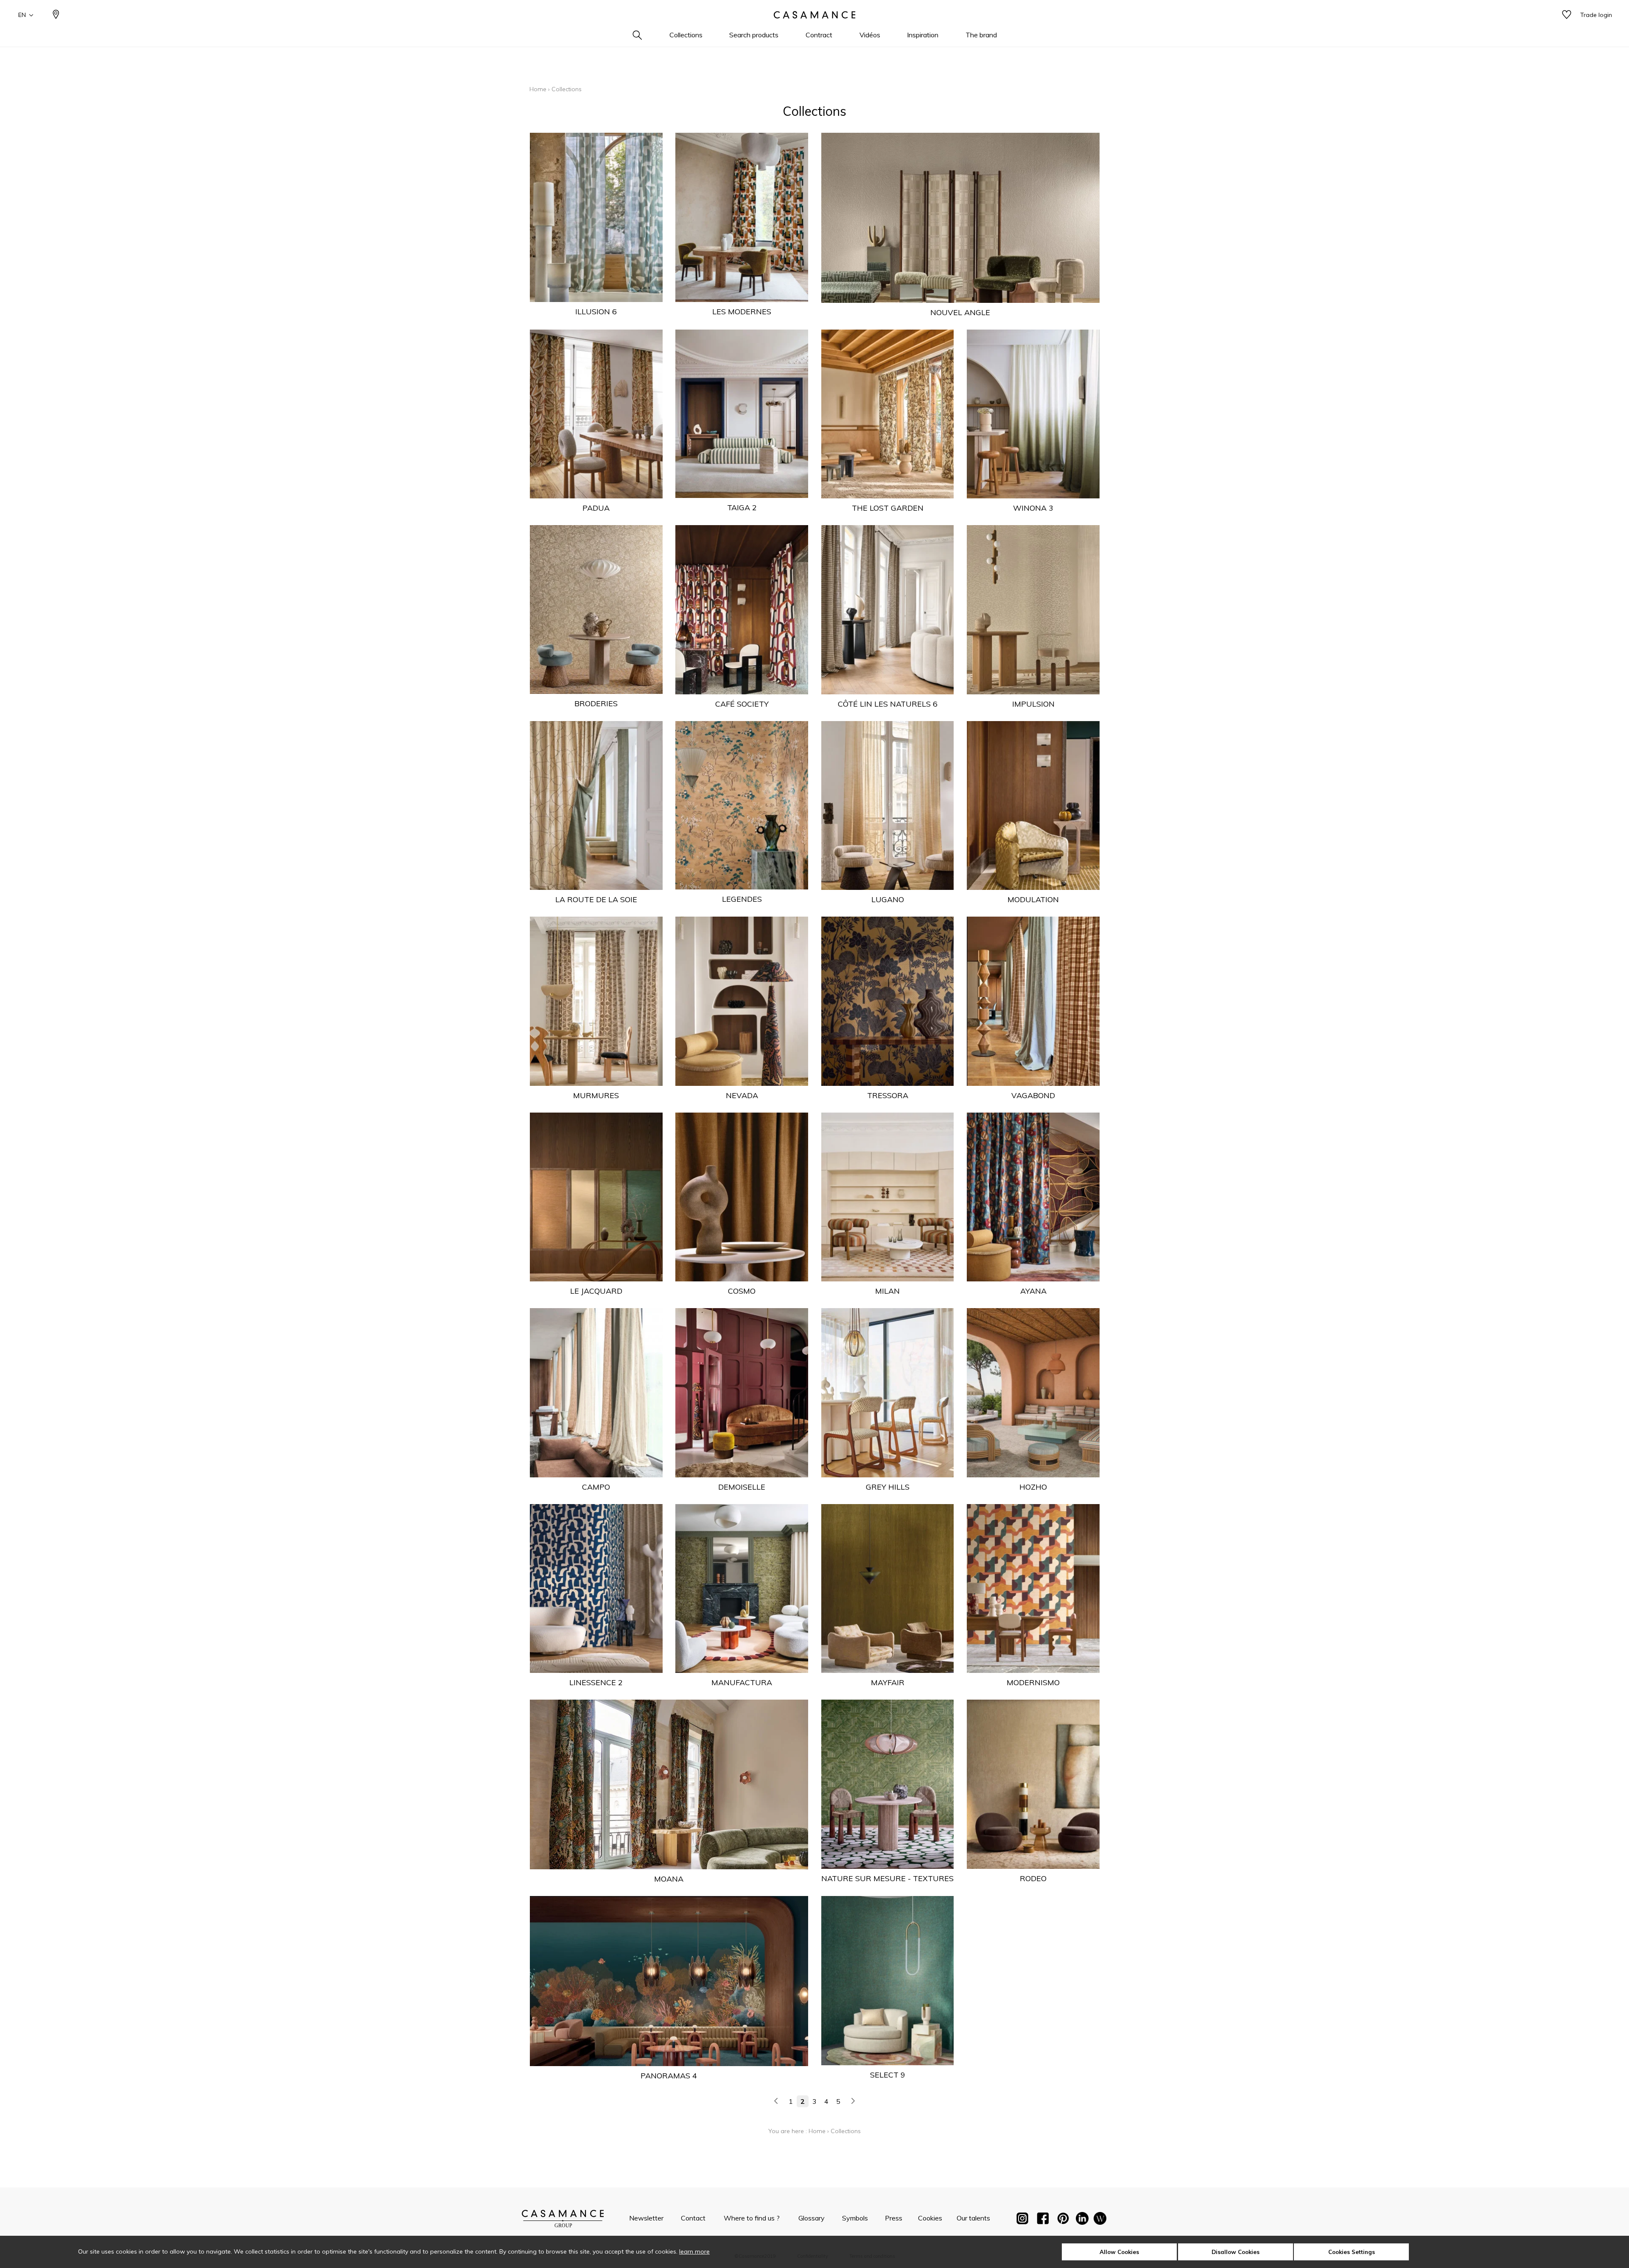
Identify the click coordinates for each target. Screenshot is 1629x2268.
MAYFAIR (888, 1682)
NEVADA (742, 1095)
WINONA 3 (1033, 508)
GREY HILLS (888, 1487)
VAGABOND (1033, 1095)
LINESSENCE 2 (596, 1682)
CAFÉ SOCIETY (742, 704)
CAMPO (596, 1487)
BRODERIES (596, 703)
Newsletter (646, 2218)
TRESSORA (888, 1095)
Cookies (930, 2218)
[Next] (853, 2101)
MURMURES (596, 1095)
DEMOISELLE (742, 1487)
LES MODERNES (742, 312)
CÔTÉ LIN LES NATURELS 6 (888, 704)
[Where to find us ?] (56, 15)
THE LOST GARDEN (888, 508)
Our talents (973, 2218)
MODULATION (1033, 899)
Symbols (855, 2218)
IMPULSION (1033, 704)
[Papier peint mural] (1100, 2220)
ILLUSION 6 (596, 312)
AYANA (1033, 1291)
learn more (694, 2251)
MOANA (669, 1879)
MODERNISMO (1033, 1682)
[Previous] (776, 2101)
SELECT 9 (888, 2075)
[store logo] (814, 15)
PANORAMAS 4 (669, 2076)
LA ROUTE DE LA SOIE (596, 899)
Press (894, 2218)
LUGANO (888, 899)
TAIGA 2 (742, 508)
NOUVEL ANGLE (960, 312)
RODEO (1033, 1878)
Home (538, 89)
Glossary (812, 2218)
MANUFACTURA (742, 1682)
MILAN (887, 1291)
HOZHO (1033, 1487)
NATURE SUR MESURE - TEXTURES (887, 1878)
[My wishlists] (1567, 15)
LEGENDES (742, 899)
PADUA (596, 508)
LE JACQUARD (596, 1291)
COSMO (742, 1291)
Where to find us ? (752, 2218)
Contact (693, 2218)
